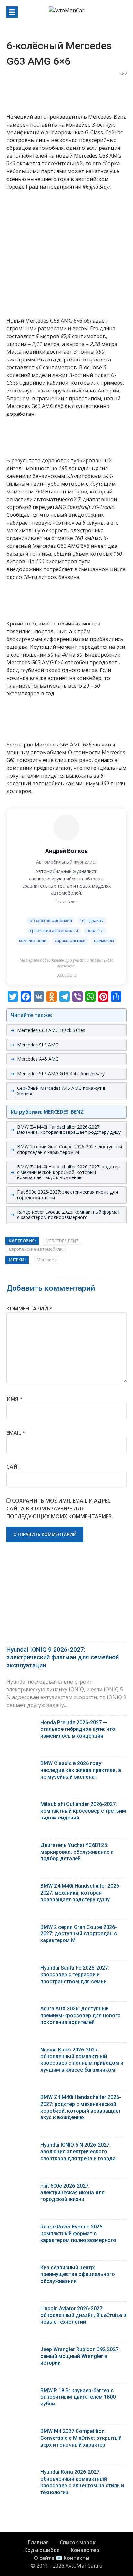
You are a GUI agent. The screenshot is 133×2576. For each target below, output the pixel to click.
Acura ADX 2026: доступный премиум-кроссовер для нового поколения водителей (81, 2015)
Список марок (78, 2542)
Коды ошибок (42, 2550)
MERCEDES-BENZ (62, 1241)
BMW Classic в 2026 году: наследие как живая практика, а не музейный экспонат (81, 1770)
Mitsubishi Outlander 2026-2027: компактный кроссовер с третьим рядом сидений (83, 1811)
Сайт (14, 1467)
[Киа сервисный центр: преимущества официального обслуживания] (21, 2269)
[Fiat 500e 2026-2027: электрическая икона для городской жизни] (21, 2188)
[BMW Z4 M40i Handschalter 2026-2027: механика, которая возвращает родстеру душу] (21, 1888)
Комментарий (29, 1309)
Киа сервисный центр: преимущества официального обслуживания (78, 2274)
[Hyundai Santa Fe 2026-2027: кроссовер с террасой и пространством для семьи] (21, 1969)
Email (16, 1433)
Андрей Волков (66, 851)
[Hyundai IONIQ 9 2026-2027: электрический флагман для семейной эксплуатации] (66, 1600)
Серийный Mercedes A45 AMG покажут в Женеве (61, 1091)
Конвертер (85, 2550)
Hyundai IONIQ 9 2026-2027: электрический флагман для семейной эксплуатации (63, 1657)
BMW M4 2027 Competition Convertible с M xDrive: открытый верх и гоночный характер (81, 2438)
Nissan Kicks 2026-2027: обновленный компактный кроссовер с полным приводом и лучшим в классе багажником (82, 2060)
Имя (15, 1399)
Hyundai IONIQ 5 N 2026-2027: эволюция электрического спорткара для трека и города (78, 2152)
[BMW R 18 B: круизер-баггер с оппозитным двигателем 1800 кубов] (21, 2392)
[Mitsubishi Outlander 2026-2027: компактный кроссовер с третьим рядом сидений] (21, 1806)
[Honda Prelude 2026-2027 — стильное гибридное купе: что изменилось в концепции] (21, 1724)
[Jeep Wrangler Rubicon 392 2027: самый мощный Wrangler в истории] (21, 2351)
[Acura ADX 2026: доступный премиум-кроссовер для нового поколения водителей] (21, 2010)
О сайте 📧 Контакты (62, 2558)
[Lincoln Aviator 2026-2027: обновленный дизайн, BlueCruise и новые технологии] (21, 2310)
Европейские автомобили (36, 1249)
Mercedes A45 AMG (38, 1059)
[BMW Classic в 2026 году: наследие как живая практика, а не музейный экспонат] (21, 1765)
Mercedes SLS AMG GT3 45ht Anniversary (61, 1073)
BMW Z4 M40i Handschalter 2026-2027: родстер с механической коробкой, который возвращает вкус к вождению (68, 1172)
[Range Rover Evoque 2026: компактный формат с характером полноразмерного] (21, 2228)
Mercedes (47, 1260)
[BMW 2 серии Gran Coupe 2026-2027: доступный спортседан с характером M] (21, 1929)
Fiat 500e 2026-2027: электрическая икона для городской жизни (67, 1195)
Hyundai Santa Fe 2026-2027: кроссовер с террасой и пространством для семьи (75, 1975)
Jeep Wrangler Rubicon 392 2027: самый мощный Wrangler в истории (80, 2356)
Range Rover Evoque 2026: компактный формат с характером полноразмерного (69, 1215)
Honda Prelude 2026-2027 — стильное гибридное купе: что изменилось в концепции (78, 1729)
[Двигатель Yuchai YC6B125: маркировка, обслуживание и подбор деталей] (21, 1847)
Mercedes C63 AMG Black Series (51, 1030)
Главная (38, 2542)
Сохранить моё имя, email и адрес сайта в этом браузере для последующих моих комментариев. (60, 1509)
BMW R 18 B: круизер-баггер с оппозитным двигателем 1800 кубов (78, 2397)
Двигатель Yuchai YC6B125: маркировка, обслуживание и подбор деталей (77, 1852)
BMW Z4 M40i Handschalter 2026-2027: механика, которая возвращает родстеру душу (69, 1130)
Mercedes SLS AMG (38, 1045)
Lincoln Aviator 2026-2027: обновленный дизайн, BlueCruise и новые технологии (83, 2315)
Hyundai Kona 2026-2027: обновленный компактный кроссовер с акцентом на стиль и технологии (82, 2482)
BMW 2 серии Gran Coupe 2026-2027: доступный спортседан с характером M (70, 1149)
